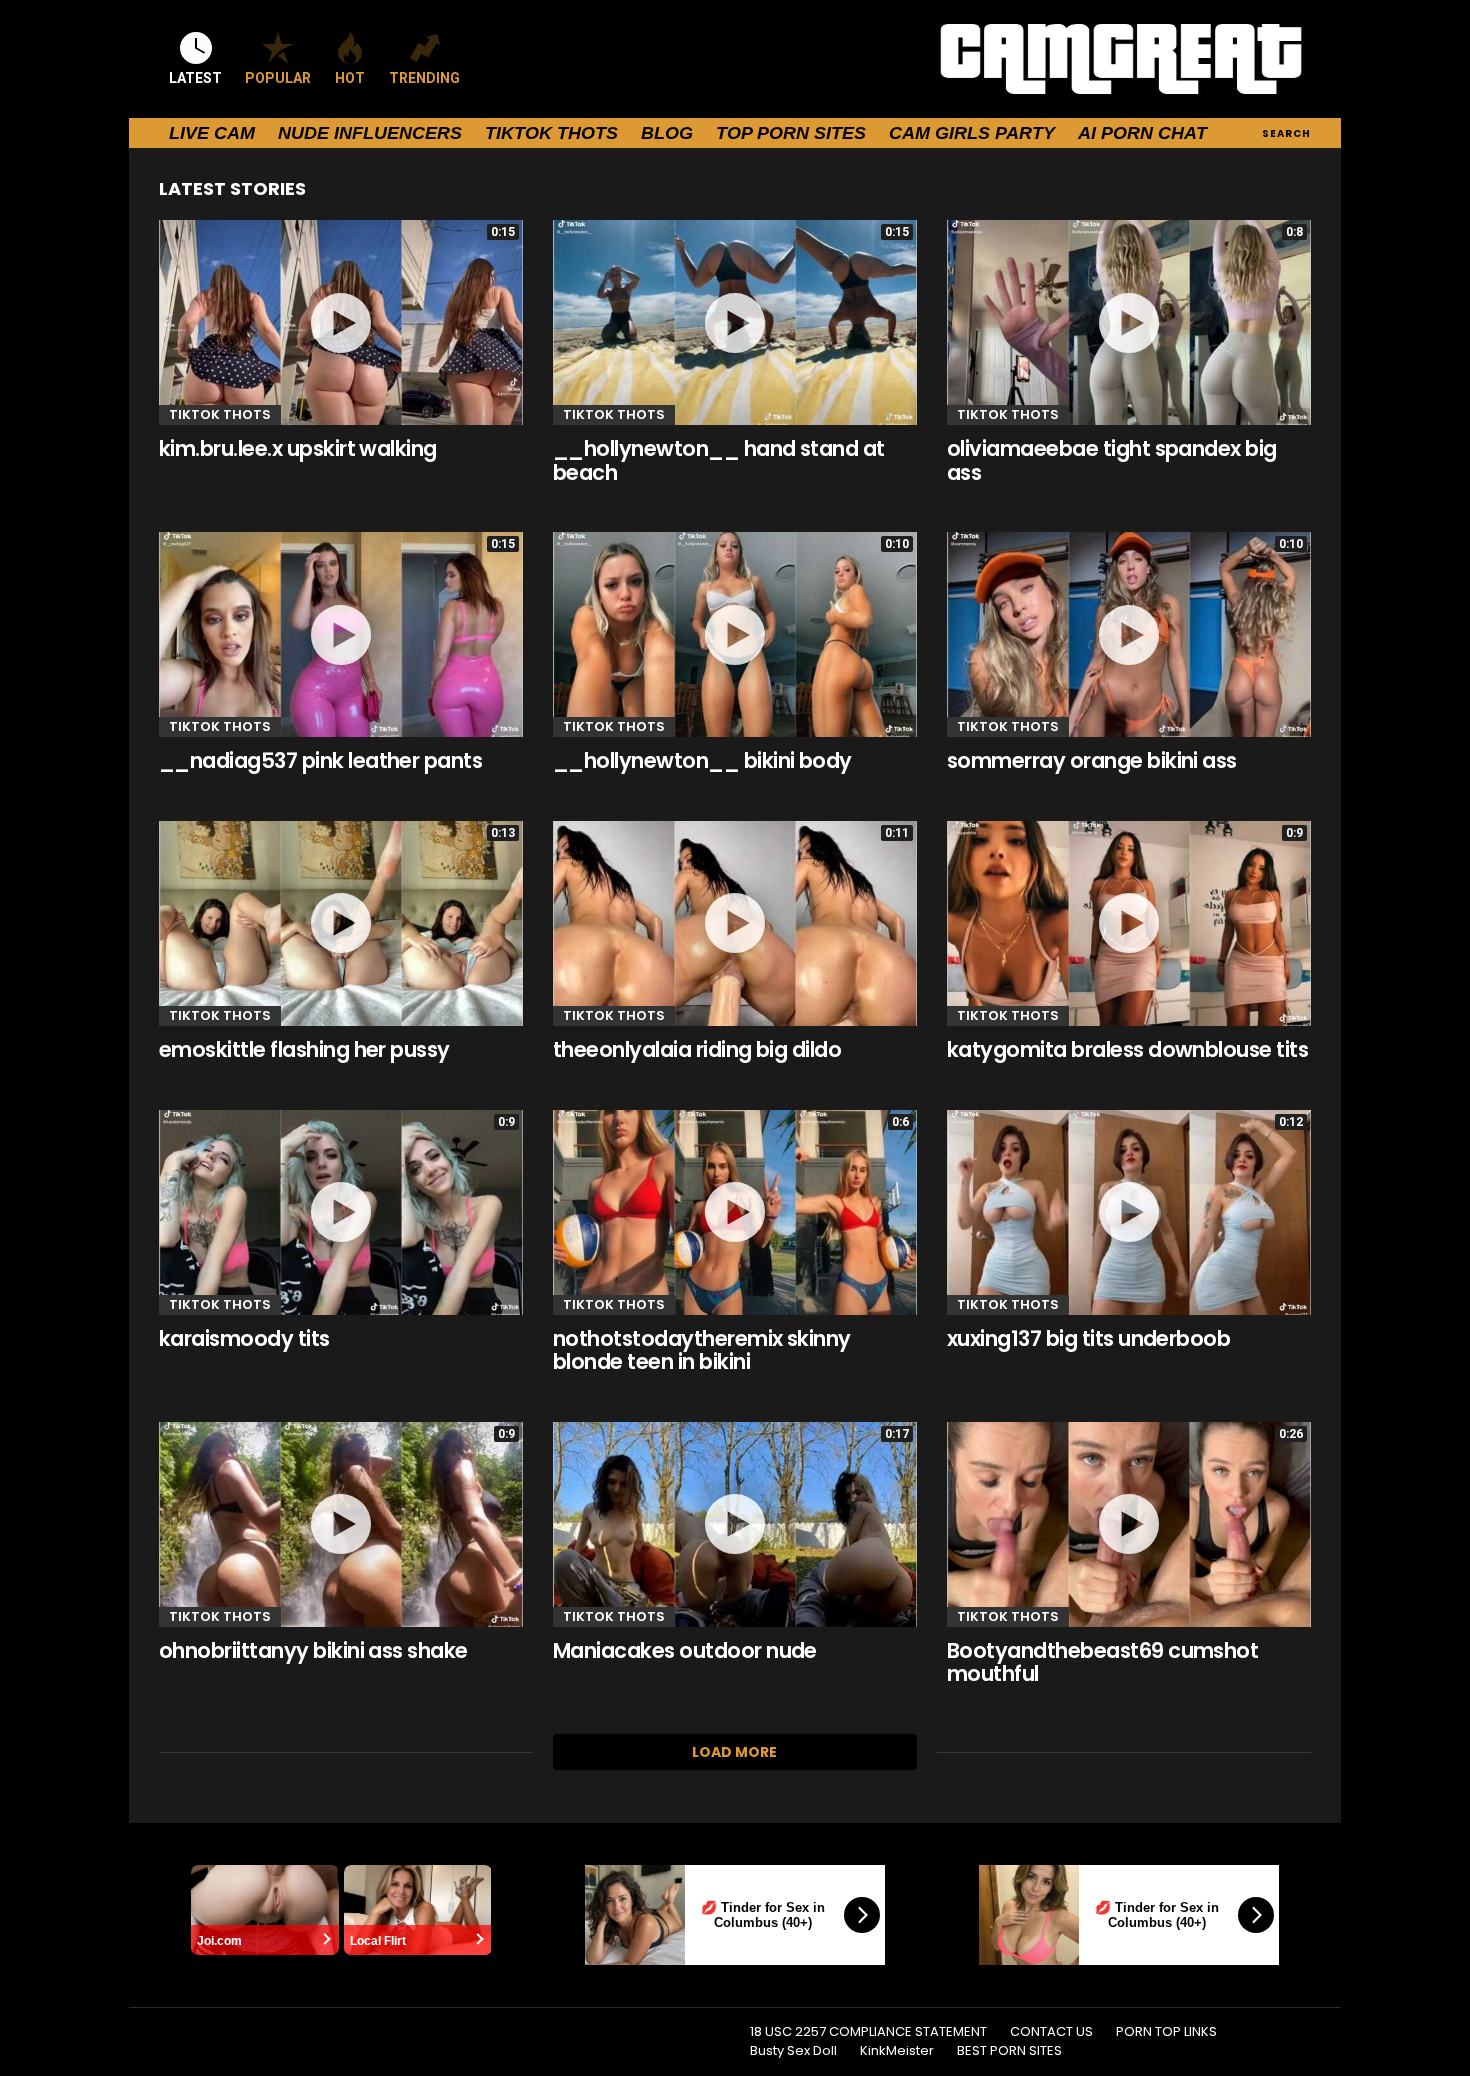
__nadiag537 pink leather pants (320, 760)
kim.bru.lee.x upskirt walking (298, 448)
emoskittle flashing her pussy (304, 1049)
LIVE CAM (212, 133)
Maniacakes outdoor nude (685, 1650)
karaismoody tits (244, 1338)
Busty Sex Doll (793, 2051)
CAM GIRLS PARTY (972, 133)
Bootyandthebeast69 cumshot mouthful (1102, 1662)
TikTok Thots (551, 133)
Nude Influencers (370, 133)
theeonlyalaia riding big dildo (697, 1049)
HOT (350, 78)
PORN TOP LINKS (1166, 2032)
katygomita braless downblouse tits (1127, 1049)
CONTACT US (1051, 2032)
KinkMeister (897, 2051)
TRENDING (424, 78)
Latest (195, 78)
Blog (667, 133)
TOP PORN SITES (791, 133)
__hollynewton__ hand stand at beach (719, 460)
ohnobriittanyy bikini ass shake (313, 1650)
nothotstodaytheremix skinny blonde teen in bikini (702, 1350)
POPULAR (278, 78)
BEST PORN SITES (1009, 2051)
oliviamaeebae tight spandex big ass (1112, 460)
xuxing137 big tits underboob (1088, 1338)
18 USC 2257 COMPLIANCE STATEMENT (868, 2032)
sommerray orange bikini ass (1092, 760)
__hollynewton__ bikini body (702, 760)
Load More (734, 1752)
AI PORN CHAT (1142, 133)
